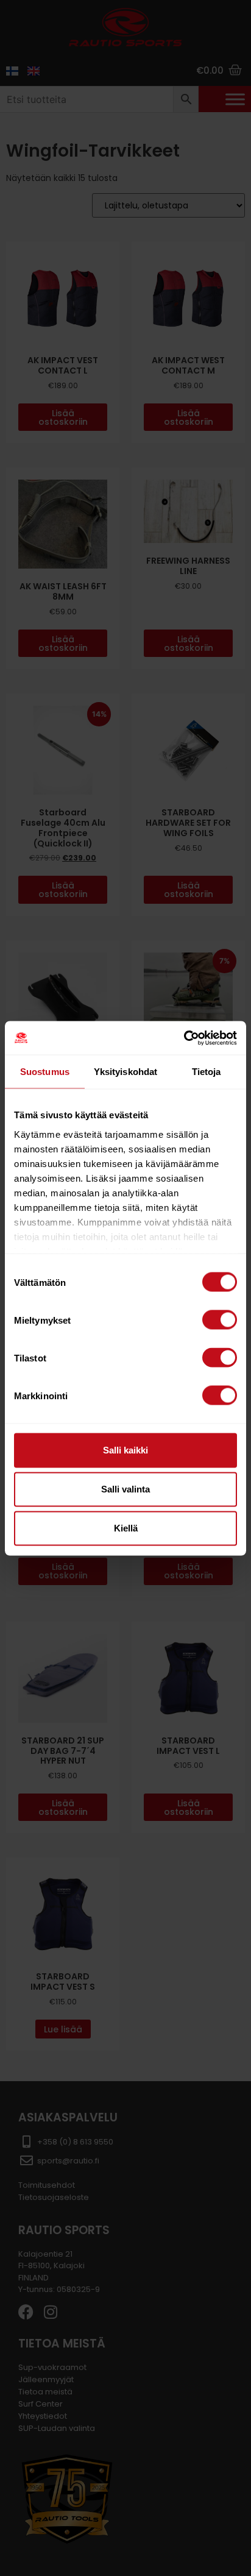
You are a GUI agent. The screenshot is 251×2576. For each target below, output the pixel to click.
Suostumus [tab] (45, 1072)
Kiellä (126, 1528)
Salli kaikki (125, 1450)
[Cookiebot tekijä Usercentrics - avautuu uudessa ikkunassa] (184, 1038)
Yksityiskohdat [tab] (125, 1072)
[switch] (220, 1320)
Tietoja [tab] (207, 1072)
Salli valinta (125, 1489)
